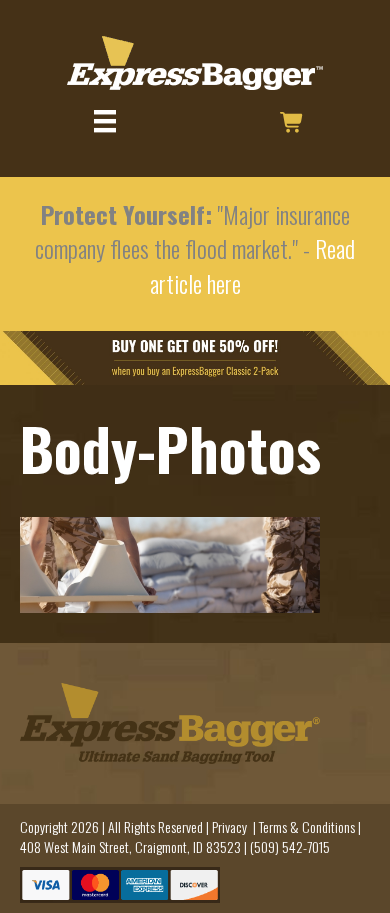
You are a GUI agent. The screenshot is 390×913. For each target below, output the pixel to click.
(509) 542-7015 (290, 846)
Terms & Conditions (307, 826)
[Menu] (105, 121)
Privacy (229, 826)
